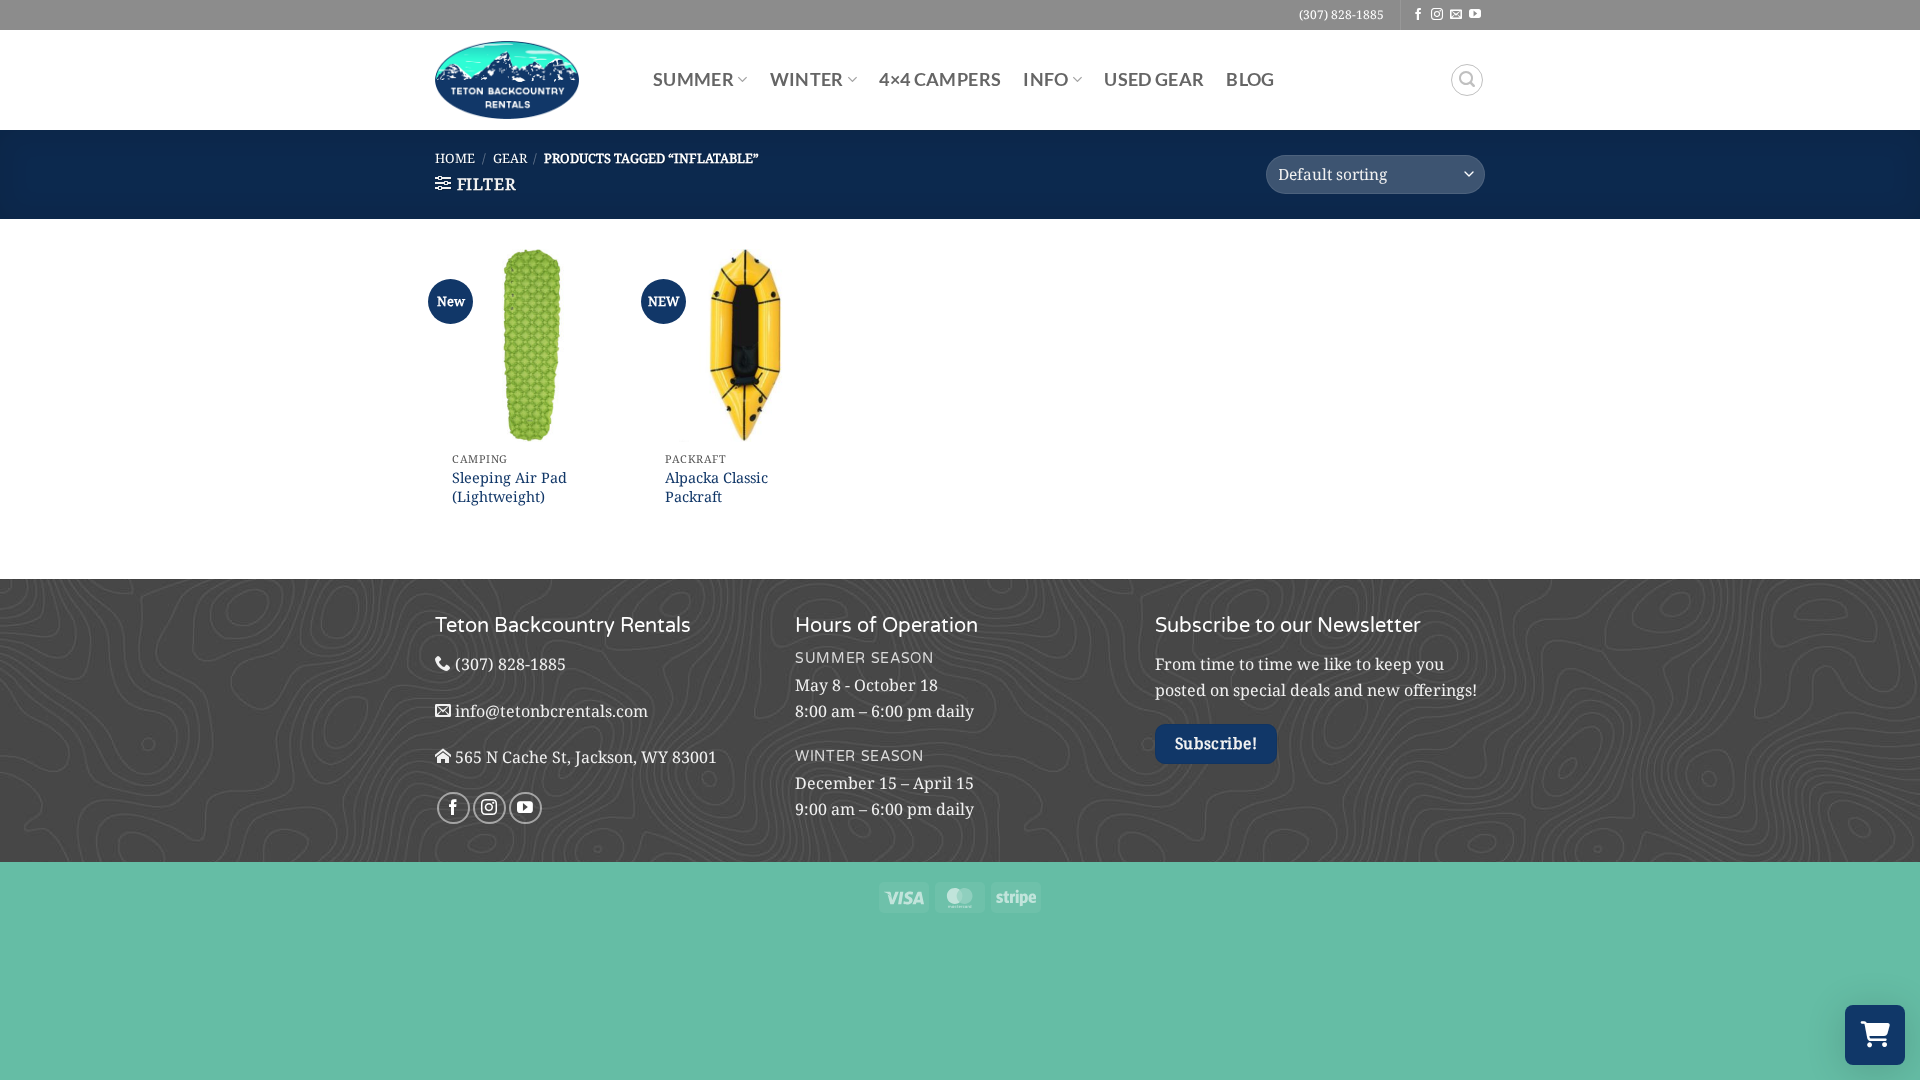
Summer (693, 79)
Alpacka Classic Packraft (716, 487)
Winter (807, 79)
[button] (1467, 80)
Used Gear (1154, 79)
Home (455, 158)
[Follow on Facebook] (1418, 15)
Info (1045, 79)
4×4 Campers (940, 79)
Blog (1250, 79)
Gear (510, 158)
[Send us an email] (1456, 15)
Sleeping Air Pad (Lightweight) (509, 487)
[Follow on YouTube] (1475, 15)
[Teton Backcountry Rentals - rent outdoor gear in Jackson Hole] (529, 80)
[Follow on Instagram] (1437, 15)
